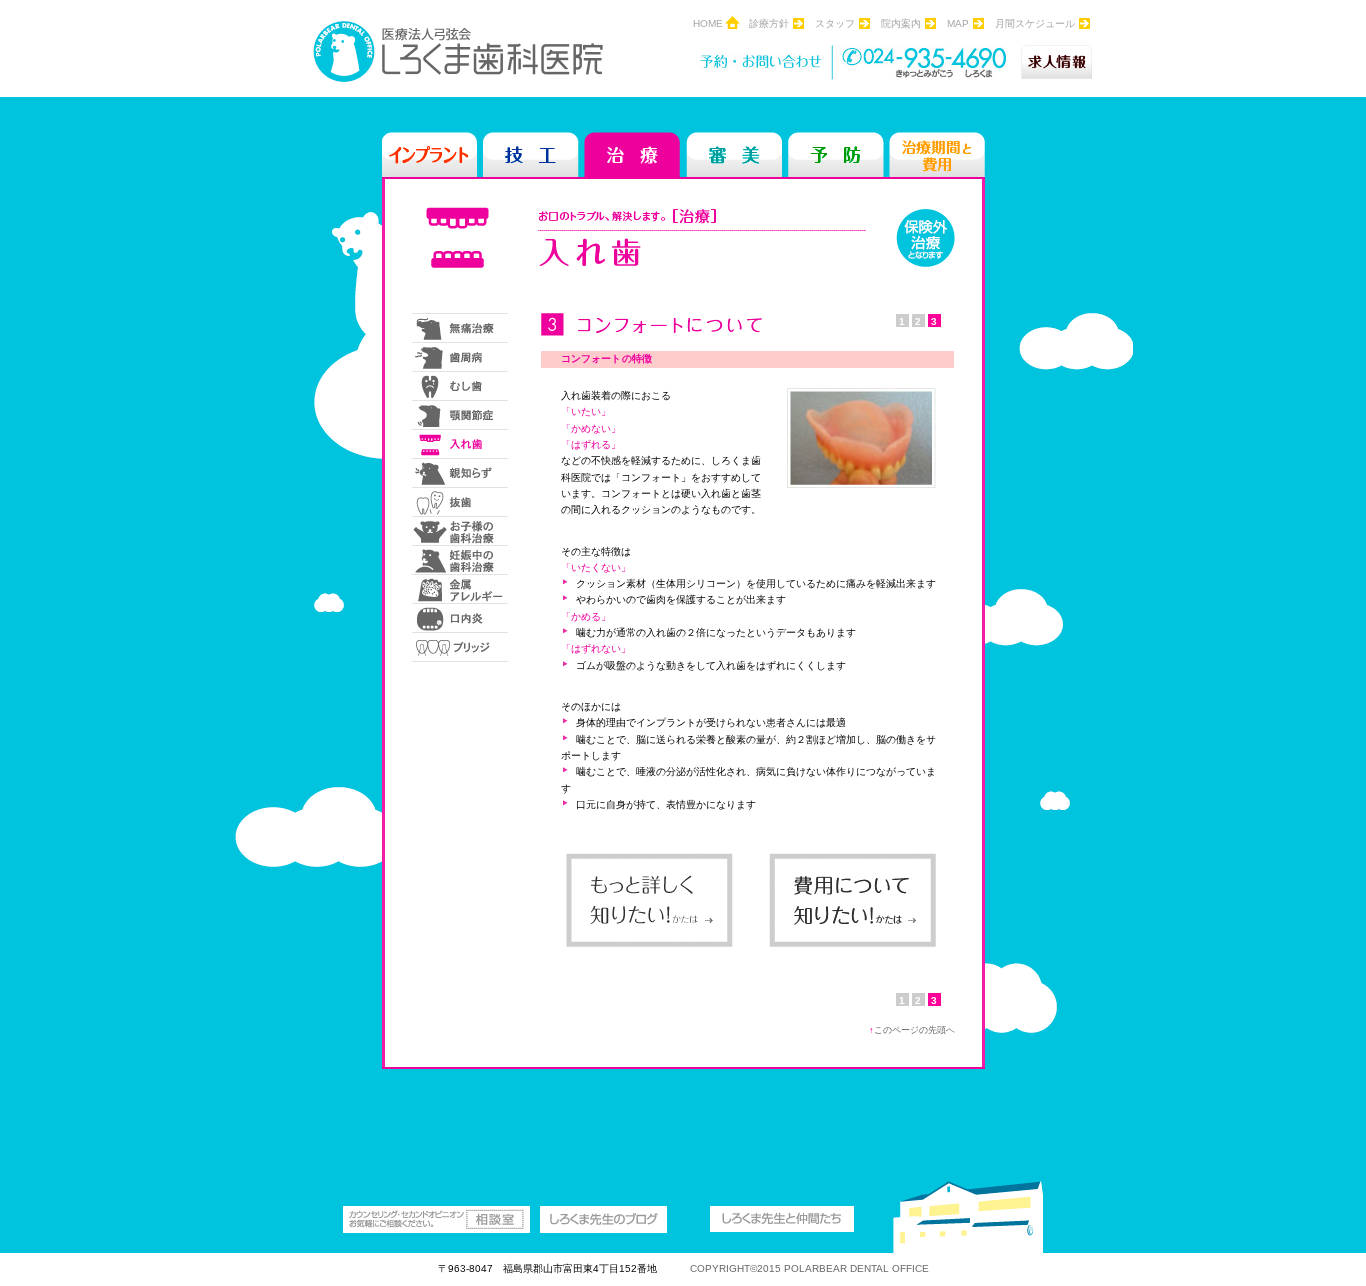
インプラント (430, 154)
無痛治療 (460, 328)
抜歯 (460, 502)
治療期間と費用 (937, 154)
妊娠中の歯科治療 (460, 560)
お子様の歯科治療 (460, 531)
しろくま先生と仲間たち (782, 1219)
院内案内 (901, 23)
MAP (958, 23)
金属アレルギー (460, 589)
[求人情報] (1056, 62)
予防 (836, 154)
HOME (708, 23)
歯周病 (460, 357)
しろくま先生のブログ (603, 1219)
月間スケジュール (1035, 23)
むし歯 (460, 386)
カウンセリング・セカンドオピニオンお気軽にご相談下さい (436, 1219)
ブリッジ (463, 647)
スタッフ (835, 23)
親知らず (460, 473)
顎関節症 (460, 415)
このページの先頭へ (912, 1030)
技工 (531, 154)
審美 (734, 154)
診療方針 (769, 23)
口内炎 (460, 618)
